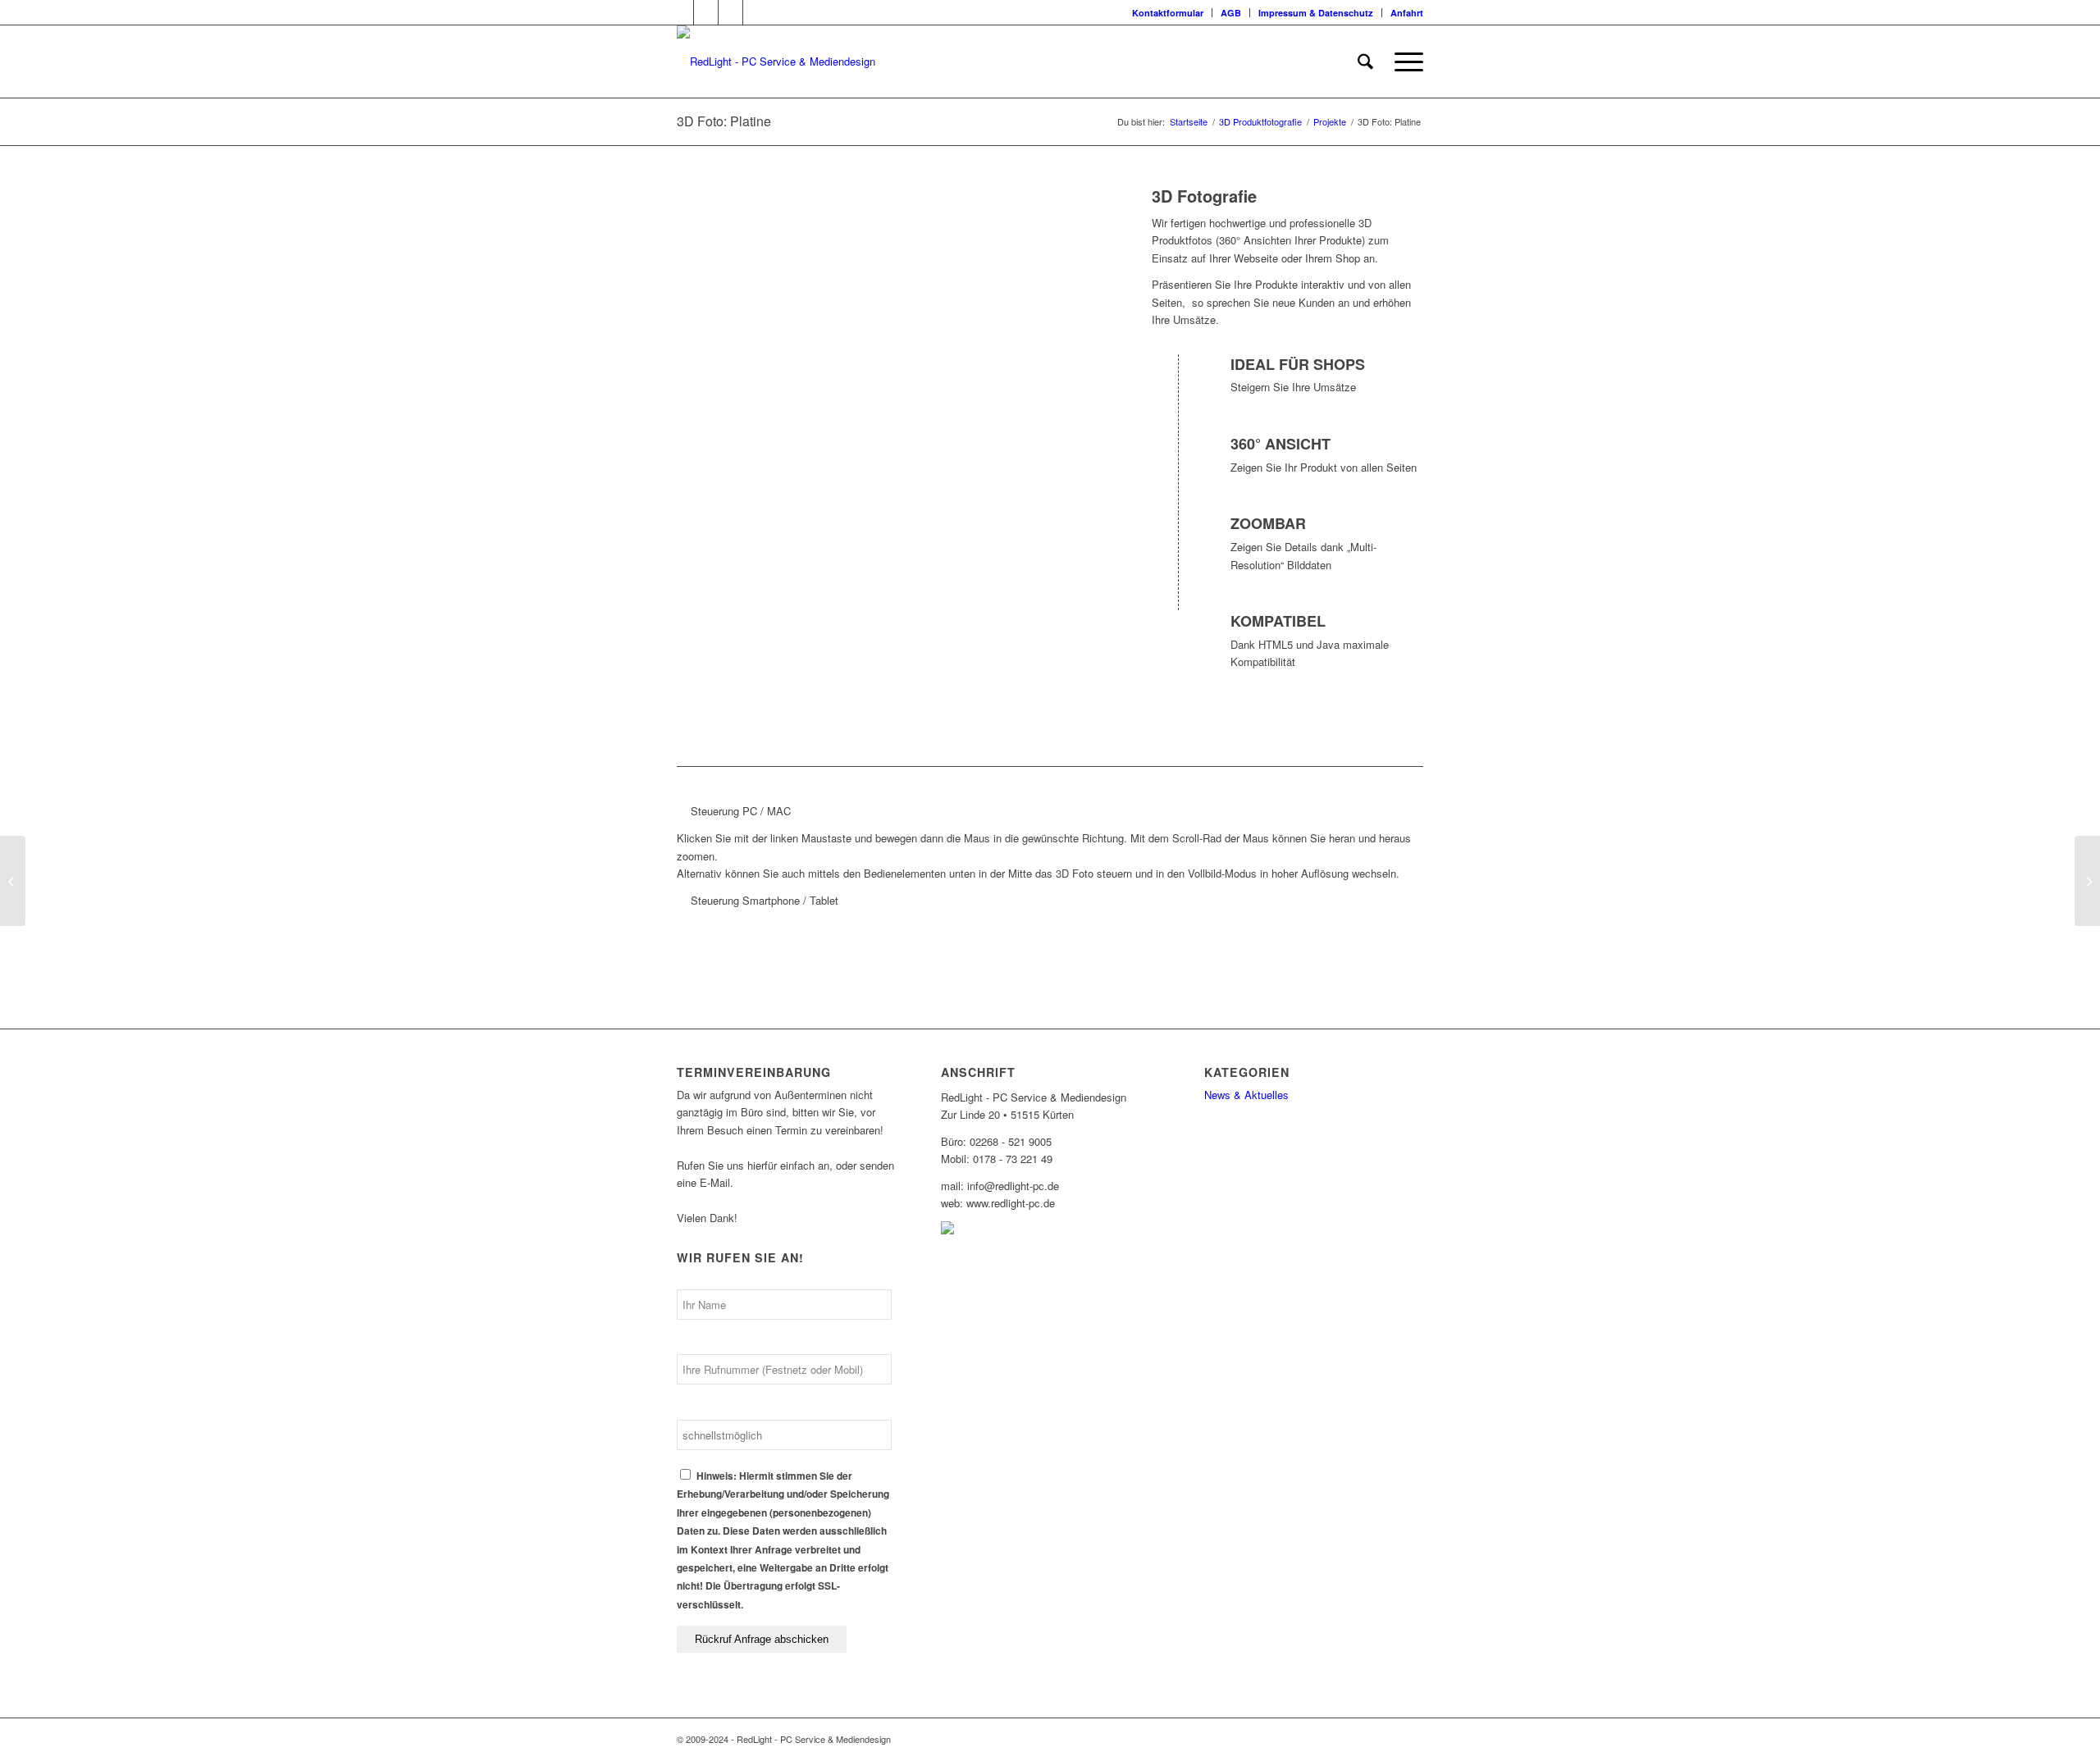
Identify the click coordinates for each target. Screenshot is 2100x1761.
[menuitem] (1168, 13)
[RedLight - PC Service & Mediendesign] (776, 62)
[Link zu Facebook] (706, 12)
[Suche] (1365, 62)
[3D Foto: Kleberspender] (13, 881)
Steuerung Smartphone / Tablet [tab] (765, 900)
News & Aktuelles (1246, 1095)
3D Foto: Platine (724, 121)
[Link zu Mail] (756, 12)
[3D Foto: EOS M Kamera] (2087, 881)
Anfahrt (1407, 13)
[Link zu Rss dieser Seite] (730, 12)
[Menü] (1404, 62)
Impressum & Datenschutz (1316, 13)
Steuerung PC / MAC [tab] (741, 811)
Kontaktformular (1168, 13)
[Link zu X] (681, 12)
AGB (1231, 13)
